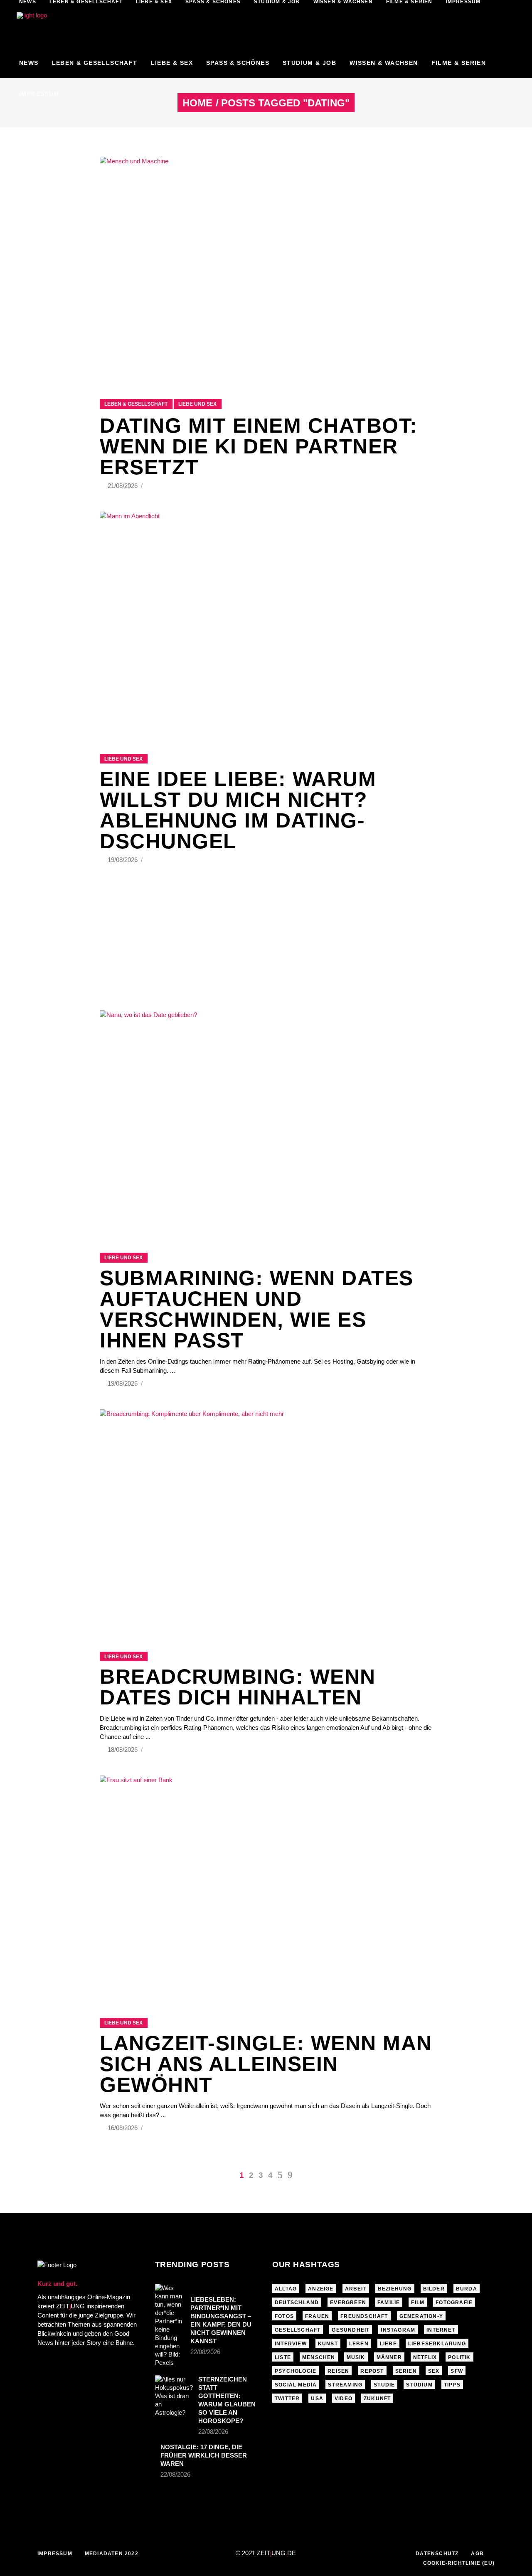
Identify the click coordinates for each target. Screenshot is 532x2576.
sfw (457, 2371)
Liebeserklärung (437, 2344)
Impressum (55, 2554)
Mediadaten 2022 (112, 2554)
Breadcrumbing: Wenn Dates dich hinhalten (238, 1687)
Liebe (388, 2344)
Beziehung (395, 2289)
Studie (384, 2385)
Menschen (319, 2357)
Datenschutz (437, 2554)
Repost (372, 2371)
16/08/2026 (123, 2128)
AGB (477, 2554)
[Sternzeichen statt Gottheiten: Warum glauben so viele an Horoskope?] (174, 2396)
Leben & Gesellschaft (136, 404)
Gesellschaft (298, 2330)
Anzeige (321, 2289)
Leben (359, 2344)
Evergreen (348, 2303)
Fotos (284, 2316)
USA (317, 2399)
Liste (283, 2357)
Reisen (338, 2371)
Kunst (328, 2344)
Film (418, 2303)
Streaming (345, 2385)
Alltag (286, 2289)
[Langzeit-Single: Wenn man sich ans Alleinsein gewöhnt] (266, 1886)
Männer (389, 2357)
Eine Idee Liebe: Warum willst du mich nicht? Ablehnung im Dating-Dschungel (238, 810)
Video (344, 2399)
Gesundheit (351, 2330)
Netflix (425, 2357)
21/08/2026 (123, 486)
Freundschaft (364, 2316)
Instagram (398, 2330)
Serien (406, 2371)
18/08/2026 (123, 1750)
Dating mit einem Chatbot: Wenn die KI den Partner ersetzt (259, 446)
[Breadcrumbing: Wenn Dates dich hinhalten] (266, 1520)
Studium (419, 2385)
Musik (356, 2357)
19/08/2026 (123, 860)
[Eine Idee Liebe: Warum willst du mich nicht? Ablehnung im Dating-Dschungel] (266, 622)
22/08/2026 (205, 2352)
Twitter (287, 2399)
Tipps (452, 2385)
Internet (441, 2330)
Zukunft (377, 2399)
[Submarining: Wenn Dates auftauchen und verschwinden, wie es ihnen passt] (266, 1121)
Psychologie (296, 2371)
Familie (389, 2303)
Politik (459, 2357)
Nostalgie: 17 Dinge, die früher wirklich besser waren (204, 2455)
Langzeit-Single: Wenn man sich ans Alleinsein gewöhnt (266, 2064)
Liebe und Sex (197, 404)
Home (197, 103)
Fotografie (454, 2303)
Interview (291, 2344)
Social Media (296, 2385)
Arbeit (356, 2289)
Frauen (317, 2316)
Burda (467, 2289)
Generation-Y (421, 2316)
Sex (434, 2371)
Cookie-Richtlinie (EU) (459, 2563)
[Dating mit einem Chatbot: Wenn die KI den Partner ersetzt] (266, 267)
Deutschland (297, 2303)
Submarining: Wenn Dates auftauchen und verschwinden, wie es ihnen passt (257, 1309)
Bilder (434, 2289)
